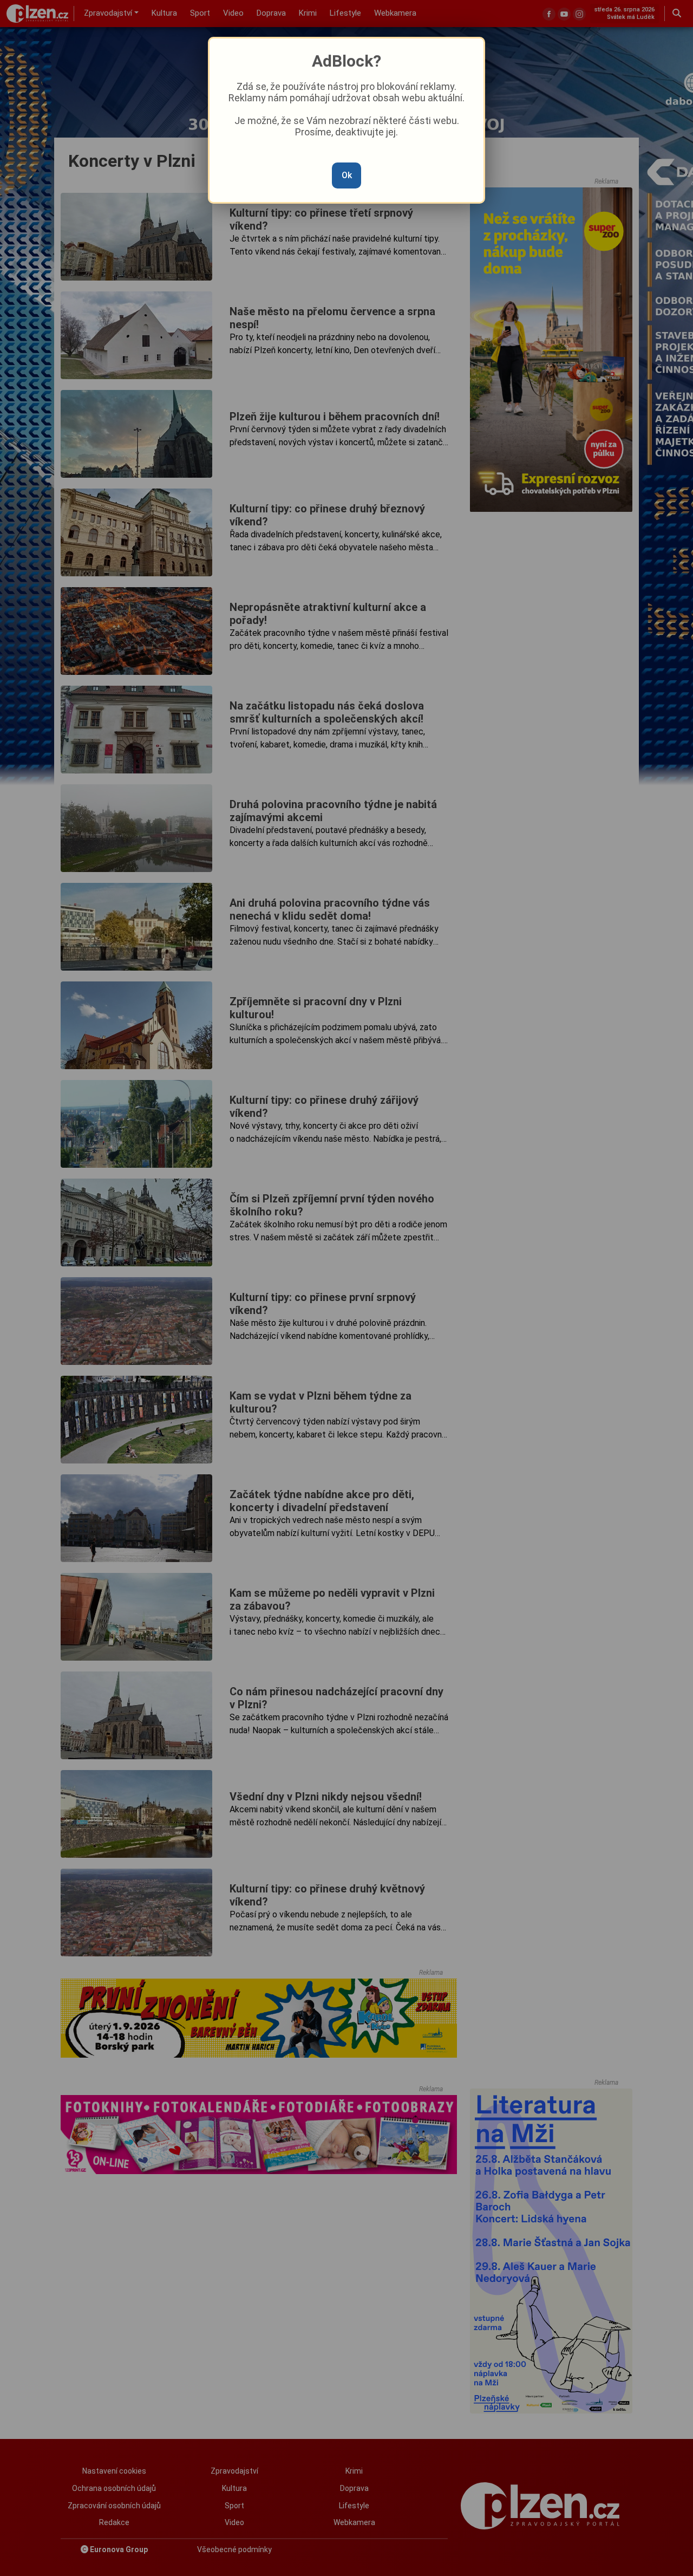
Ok (347, 175)
